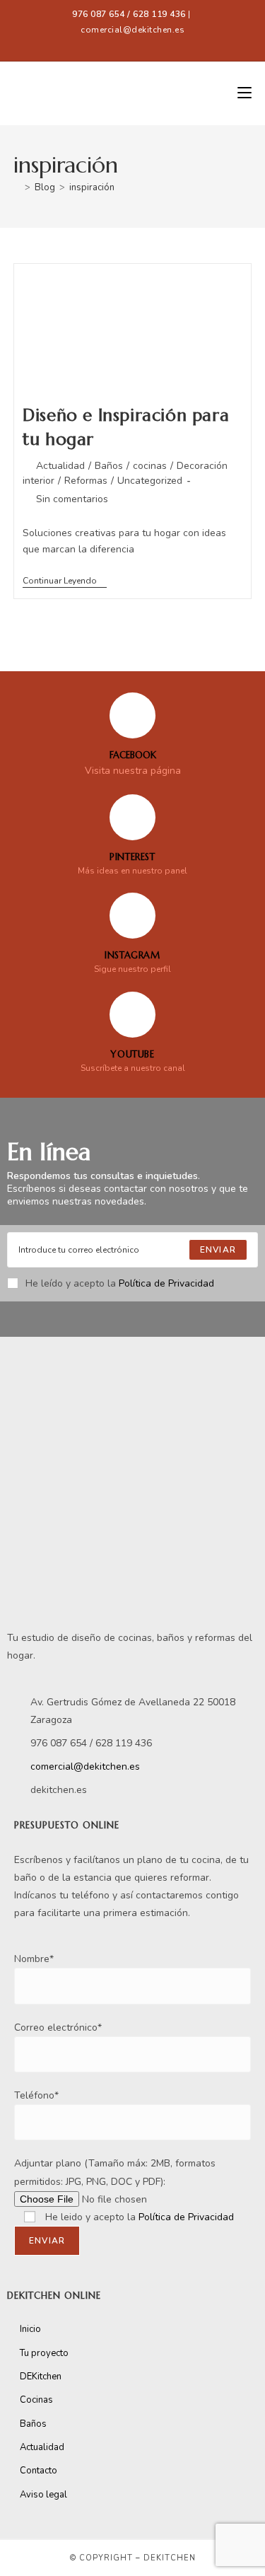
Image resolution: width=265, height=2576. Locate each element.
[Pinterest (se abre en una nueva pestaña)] (130, 44)
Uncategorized (150, 481)
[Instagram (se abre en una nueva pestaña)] (148, 44)
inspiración (92, 187)
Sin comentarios (72, 499)
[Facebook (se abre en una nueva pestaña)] (104, 44)
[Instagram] (132, 916)
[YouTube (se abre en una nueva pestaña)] (164, 44)
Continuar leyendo (65, 581)
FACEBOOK (133, 755)
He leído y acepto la (120, 1283)
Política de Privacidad (166, 1283)
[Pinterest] (132, 817)
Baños (109, 466)
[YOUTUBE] (132, 1015)
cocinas (150, 466)
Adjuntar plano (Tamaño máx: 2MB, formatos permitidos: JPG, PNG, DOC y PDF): (115, 2172)
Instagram (132, 955)
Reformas (86, 481)
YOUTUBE (132, 1054)
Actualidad (60, 466)
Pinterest (132, 857)
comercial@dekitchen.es (132, 30)
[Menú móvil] (245, 93)
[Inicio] (17, 187)
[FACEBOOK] (132, 715)
